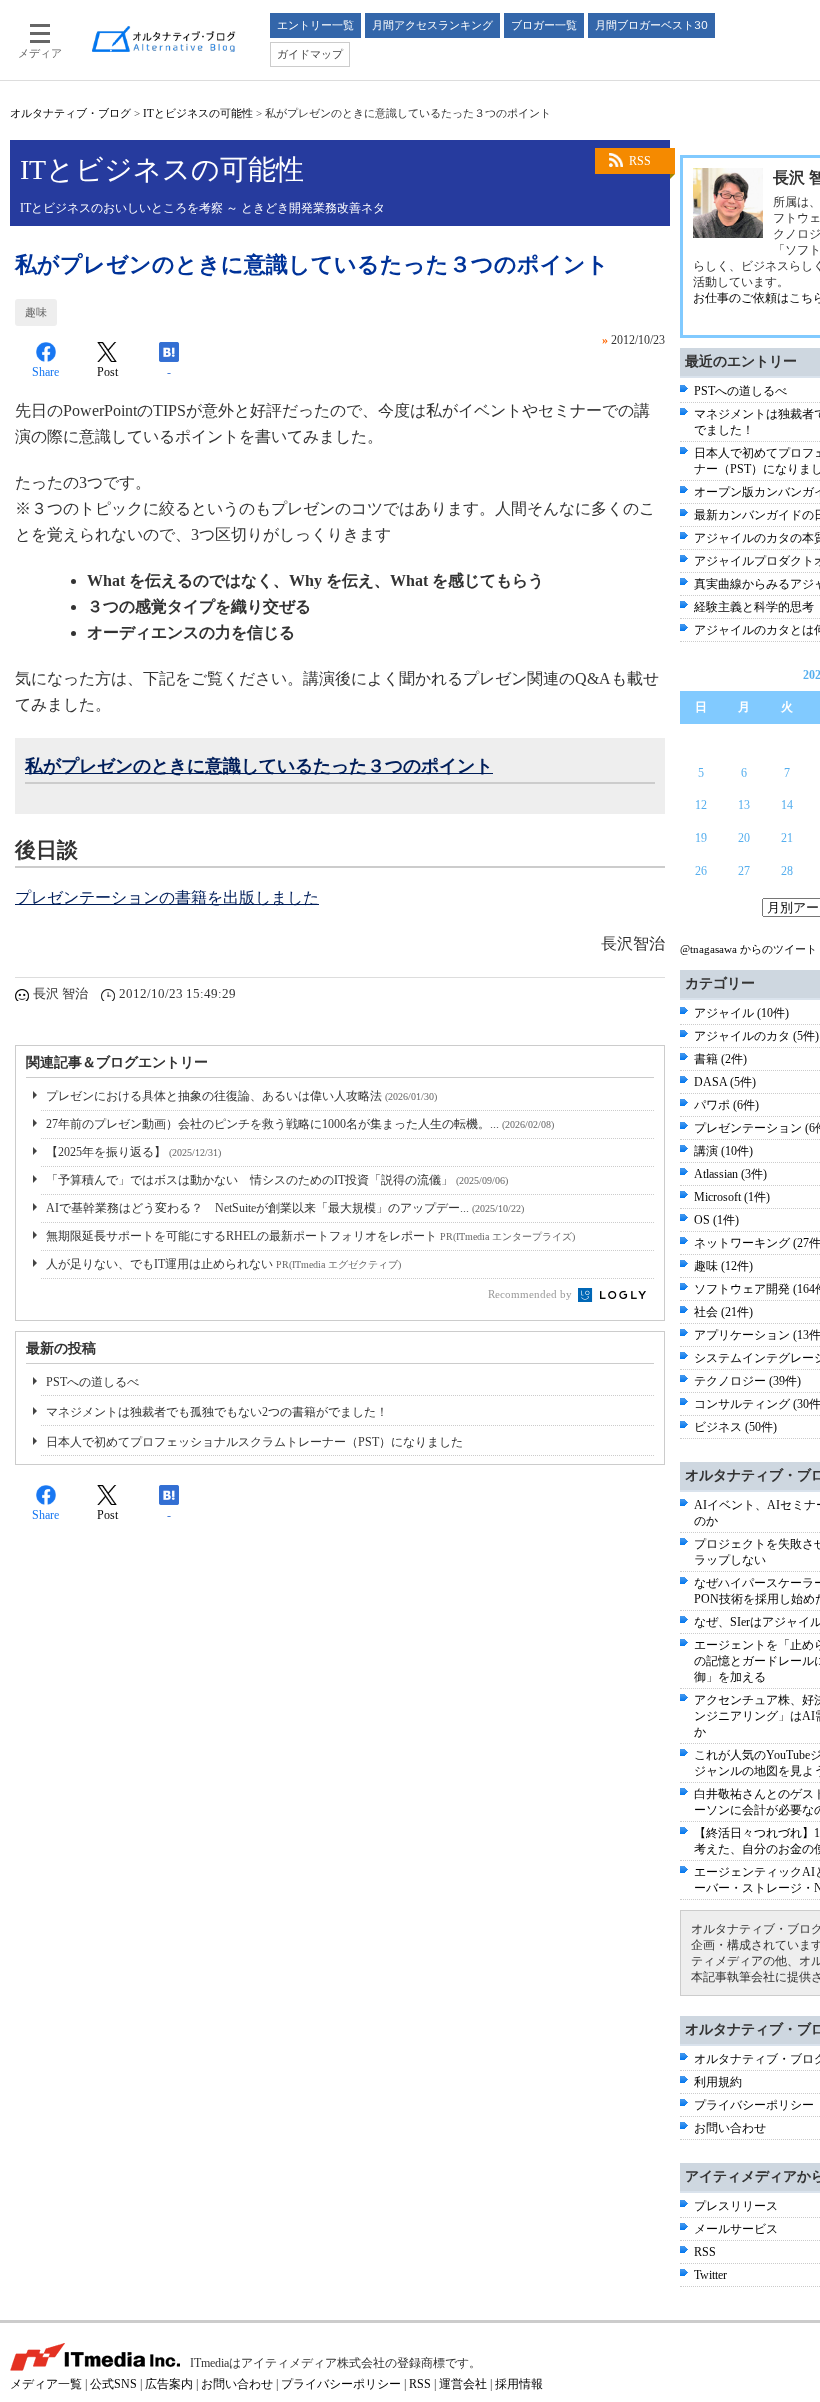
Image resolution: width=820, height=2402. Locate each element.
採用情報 (519, 2384)
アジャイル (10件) (741, 1013)
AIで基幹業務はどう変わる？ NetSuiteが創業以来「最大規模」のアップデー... (285, 1208)
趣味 (36, 312)
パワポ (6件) (726, 1105)
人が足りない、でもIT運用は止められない (223, 1264)
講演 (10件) (723, 1151)
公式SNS (113, 2384)
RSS (640, 161)
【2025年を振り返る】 (133, 1152)
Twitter (710, 2275)
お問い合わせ (730, 2128)
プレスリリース (736, 2206)
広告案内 (169, 2384)
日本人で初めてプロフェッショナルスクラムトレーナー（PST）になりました (254, 1442)
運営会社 (463, 2384)
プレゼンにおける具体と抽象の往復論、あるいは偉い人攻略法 (241, 1096)
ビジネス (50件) (735, 1427)
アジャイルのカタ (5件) (756, 1036)
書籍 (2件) (720, 1059)
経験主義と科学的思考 (754, 607)
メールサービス (736, 2229)
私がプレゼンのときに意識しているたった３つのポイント (259, 766)
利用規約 (718, 2082)
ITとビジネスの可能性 (198, 113)
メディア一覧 (46, 2384)
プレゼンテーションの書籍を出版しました (167, 897)
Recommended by (531, 1294)
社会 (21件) (723, 1312)
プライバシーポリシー (754, 2105)
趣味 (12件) (723, 1266)
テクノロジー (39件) (747, 1381)
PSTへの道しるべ (92, 1382)
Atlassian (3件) (730, 1174)
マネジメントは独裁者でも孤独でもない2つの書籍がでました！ (217, 1412)
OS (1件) (716, 1220)
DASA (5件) (725, 1082)
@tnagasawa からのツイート (748, 949)
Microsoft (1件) (732, 1197)
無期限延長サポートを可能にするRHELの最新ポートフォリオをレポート (310, 1236)
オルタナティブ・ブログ (70, 113)
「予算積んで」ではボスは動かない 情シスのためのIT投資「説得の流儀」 (277, 1180)
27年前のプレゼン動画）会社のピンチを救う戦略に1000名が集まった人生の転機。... (300, 1124)
